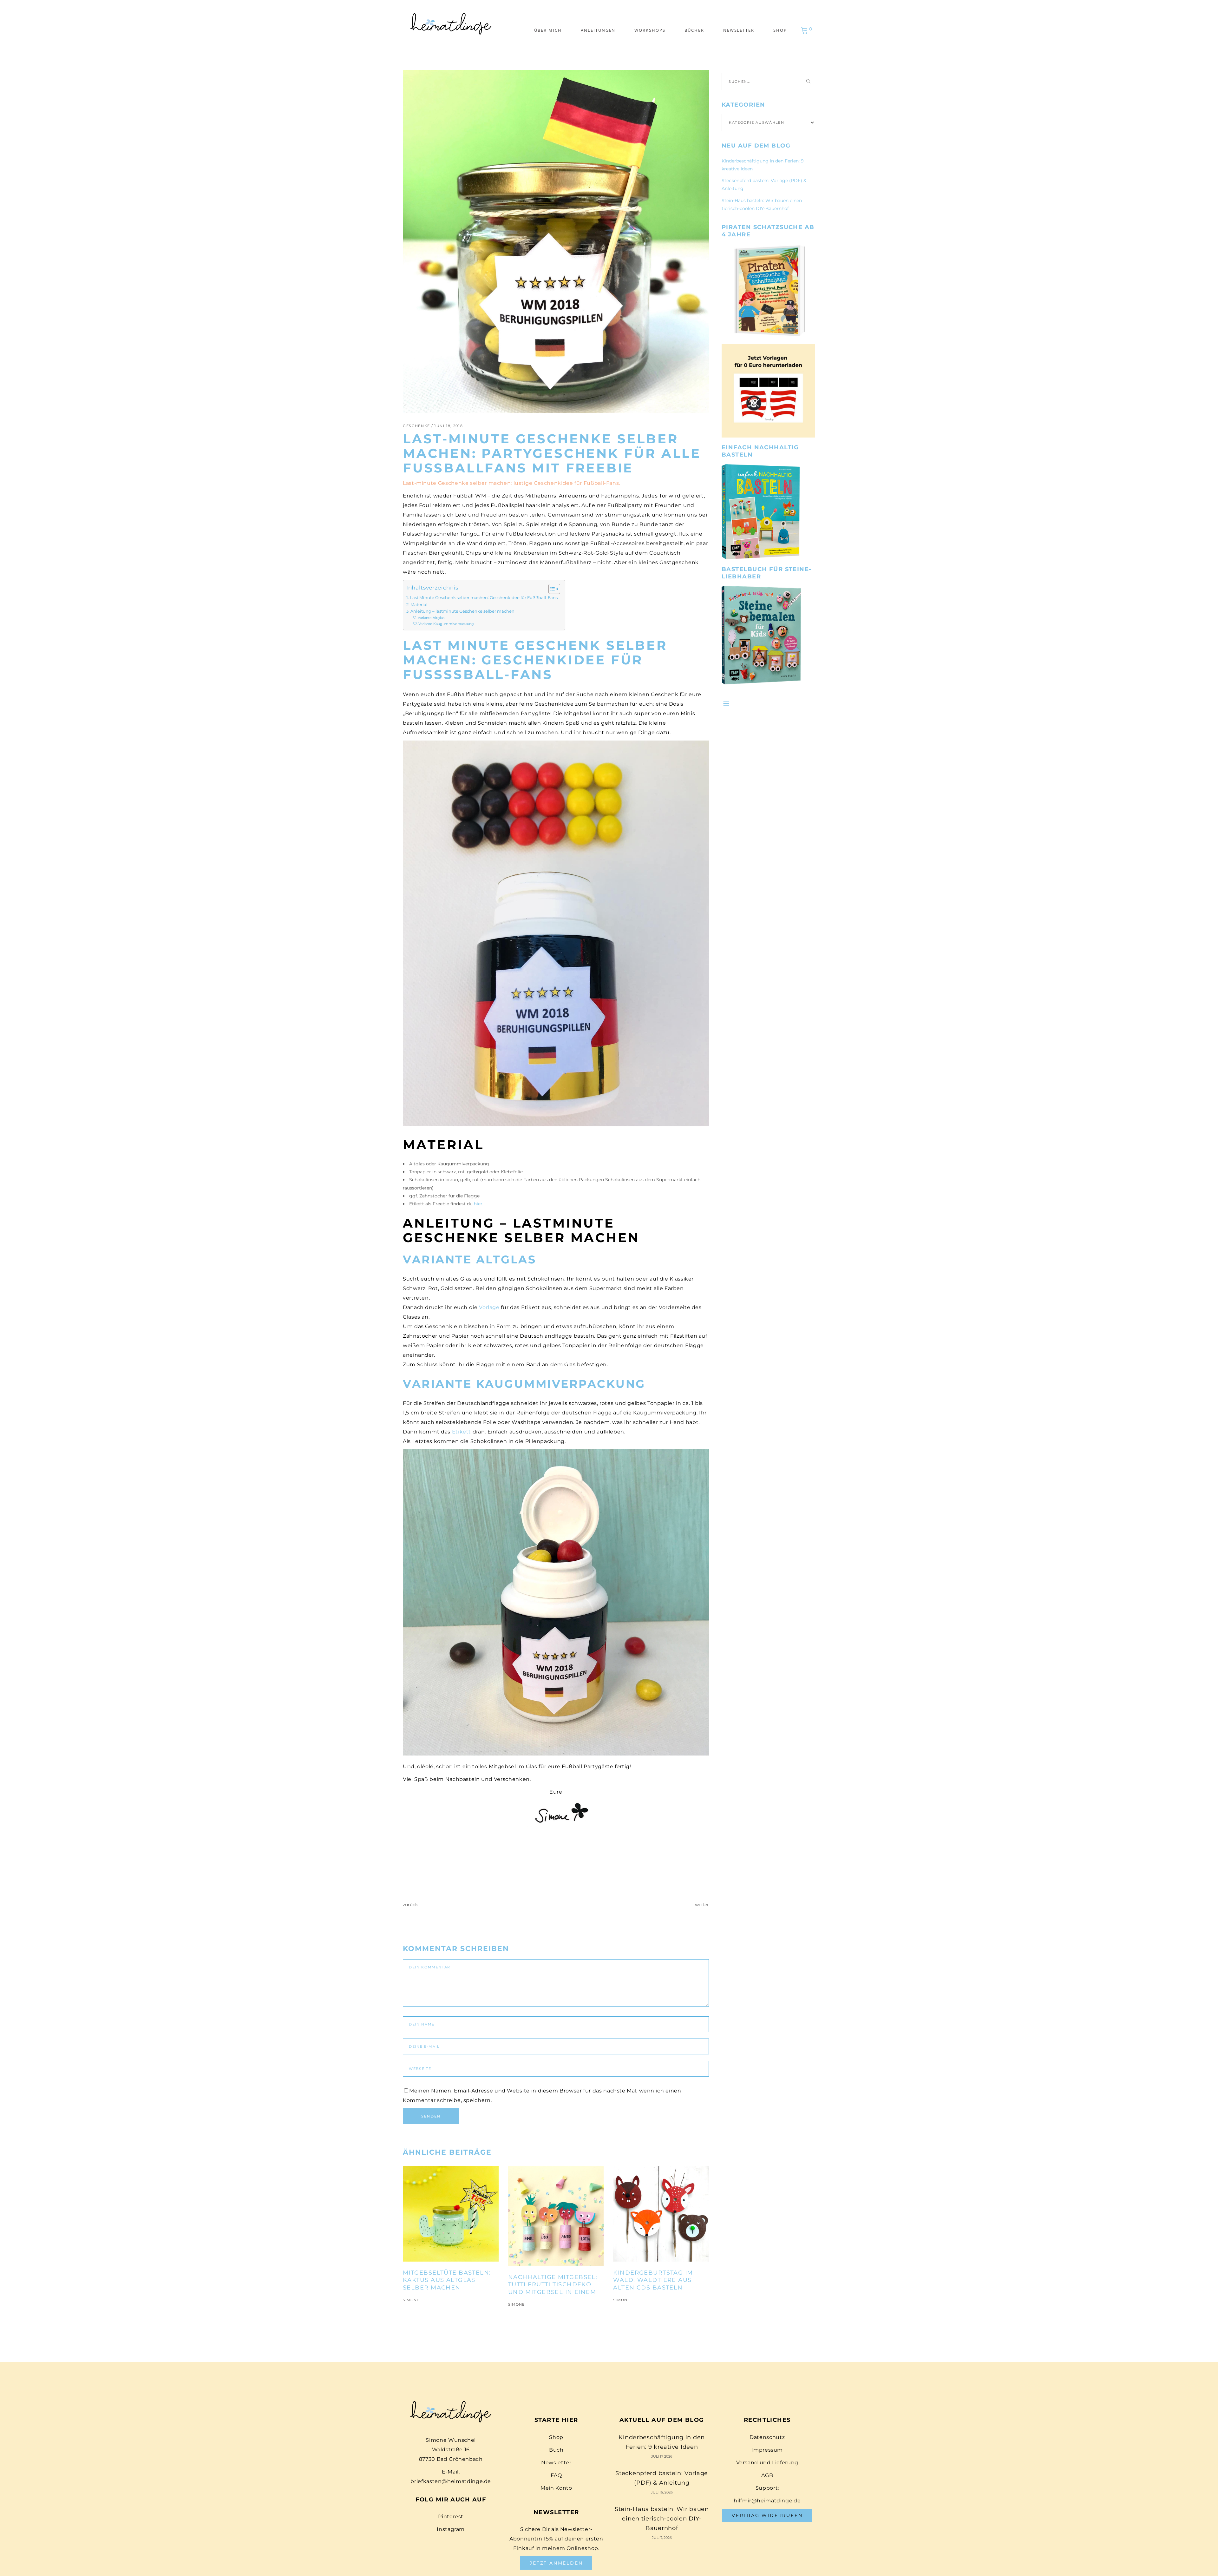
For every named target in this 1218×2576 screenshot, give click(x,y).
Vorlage (489, 1307)
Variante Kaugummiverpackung (446, 624)
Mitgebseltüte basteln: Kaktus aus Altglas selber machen (447, 2280)
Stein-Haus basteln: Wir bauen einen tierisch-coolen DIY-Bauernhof (662, 2519)
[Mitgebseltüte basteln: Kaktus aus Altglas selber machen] (451, 2214)
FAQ (556, 2475)
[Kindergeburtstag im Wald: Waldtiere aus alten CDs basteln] (661, 2214)
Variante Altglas (431, 618)
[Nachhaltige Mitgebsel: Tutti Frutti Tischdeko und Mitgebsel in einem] (556, 2216)
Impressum (767, 2450)
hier (478, 1204)
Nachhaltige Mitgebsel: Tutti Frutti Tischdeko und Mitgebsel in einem (553, 2285)
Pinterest (451, 2517)
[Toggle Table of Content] (551, 589)
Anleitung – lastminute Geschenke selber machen (462, 611)
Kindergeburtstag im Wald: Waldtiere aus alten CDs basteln (653, 2280)
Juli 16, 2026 (662, 2492)
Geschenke (416, 426)
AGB (767, 2475)
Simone (411, 2300)
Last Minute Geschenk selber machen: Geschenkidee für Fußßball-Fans (484, 598)
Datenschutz (767, 2437)
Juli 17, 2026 (662, 2456)
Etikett (462, 1432)
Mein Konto (556, 2488)
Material (419, 605)
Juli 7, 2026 (662, 2538)
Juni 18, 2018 (448, 426)
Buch (556, 2450)
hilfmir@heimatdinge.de (767, 2501)
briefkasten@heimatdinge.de (451, 2481)
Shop (556, 2437)
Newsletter (556, 2463)
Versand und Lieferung (767, 2463)
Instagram (451, 2529)
